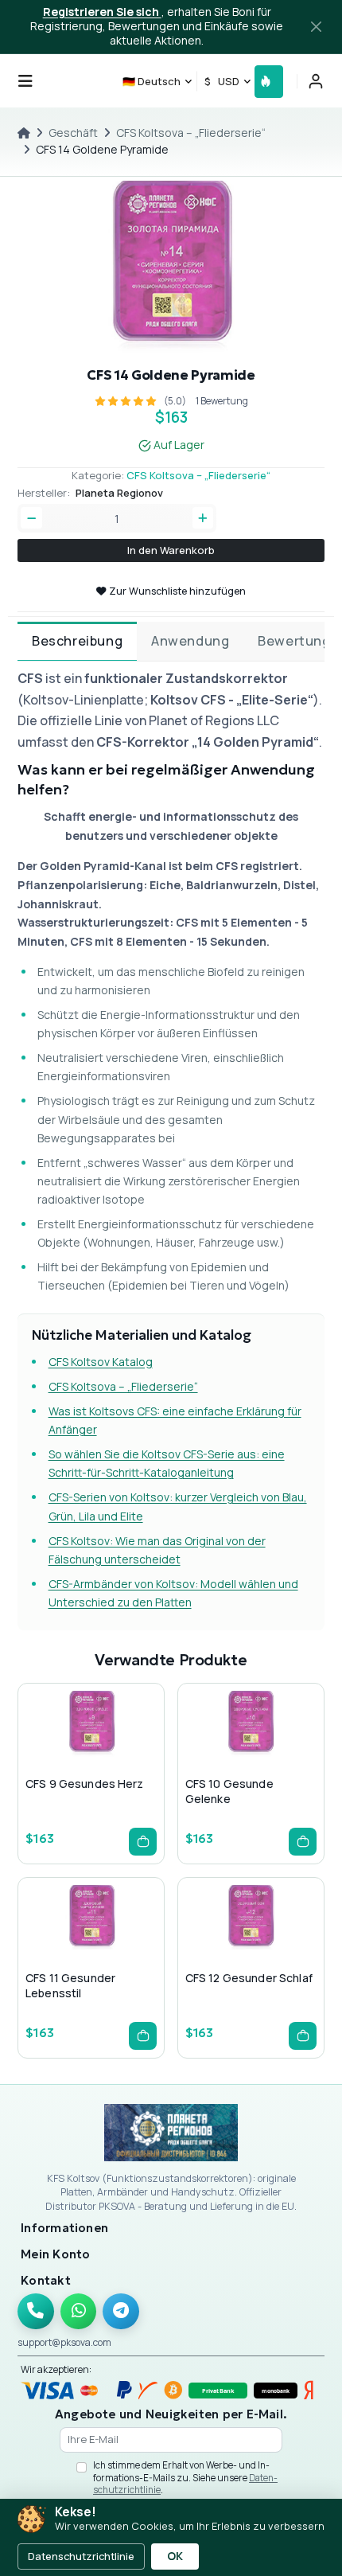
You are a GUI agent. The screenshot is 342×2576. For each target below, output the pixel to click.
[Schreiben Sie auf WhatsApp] (79, 2312)
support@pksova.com (64, 2342)
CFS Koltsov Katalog (101, 1362)
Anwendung (190, 641)
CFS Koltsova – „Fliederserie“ (191, 133)
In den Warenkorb (171, 550)
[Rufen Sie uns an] (36, 2312)
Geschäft (73, 133)
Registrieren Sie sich (102, 12)
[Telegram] (121, 2312)
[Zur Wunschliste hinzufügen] (91, 1756)
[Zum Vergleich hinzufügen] (116, 1756)
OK (175, 2556)
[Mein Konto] (316, 81)
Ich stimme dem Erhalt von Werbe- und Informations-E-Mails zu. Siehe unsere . (185, 2477)
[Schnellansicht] (65, 1756)
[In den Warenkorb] (143, 1842)
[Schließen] (317, 27)
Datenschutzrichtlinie (81, 2556)
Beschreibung (77, 641)
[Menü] (25, 81)
